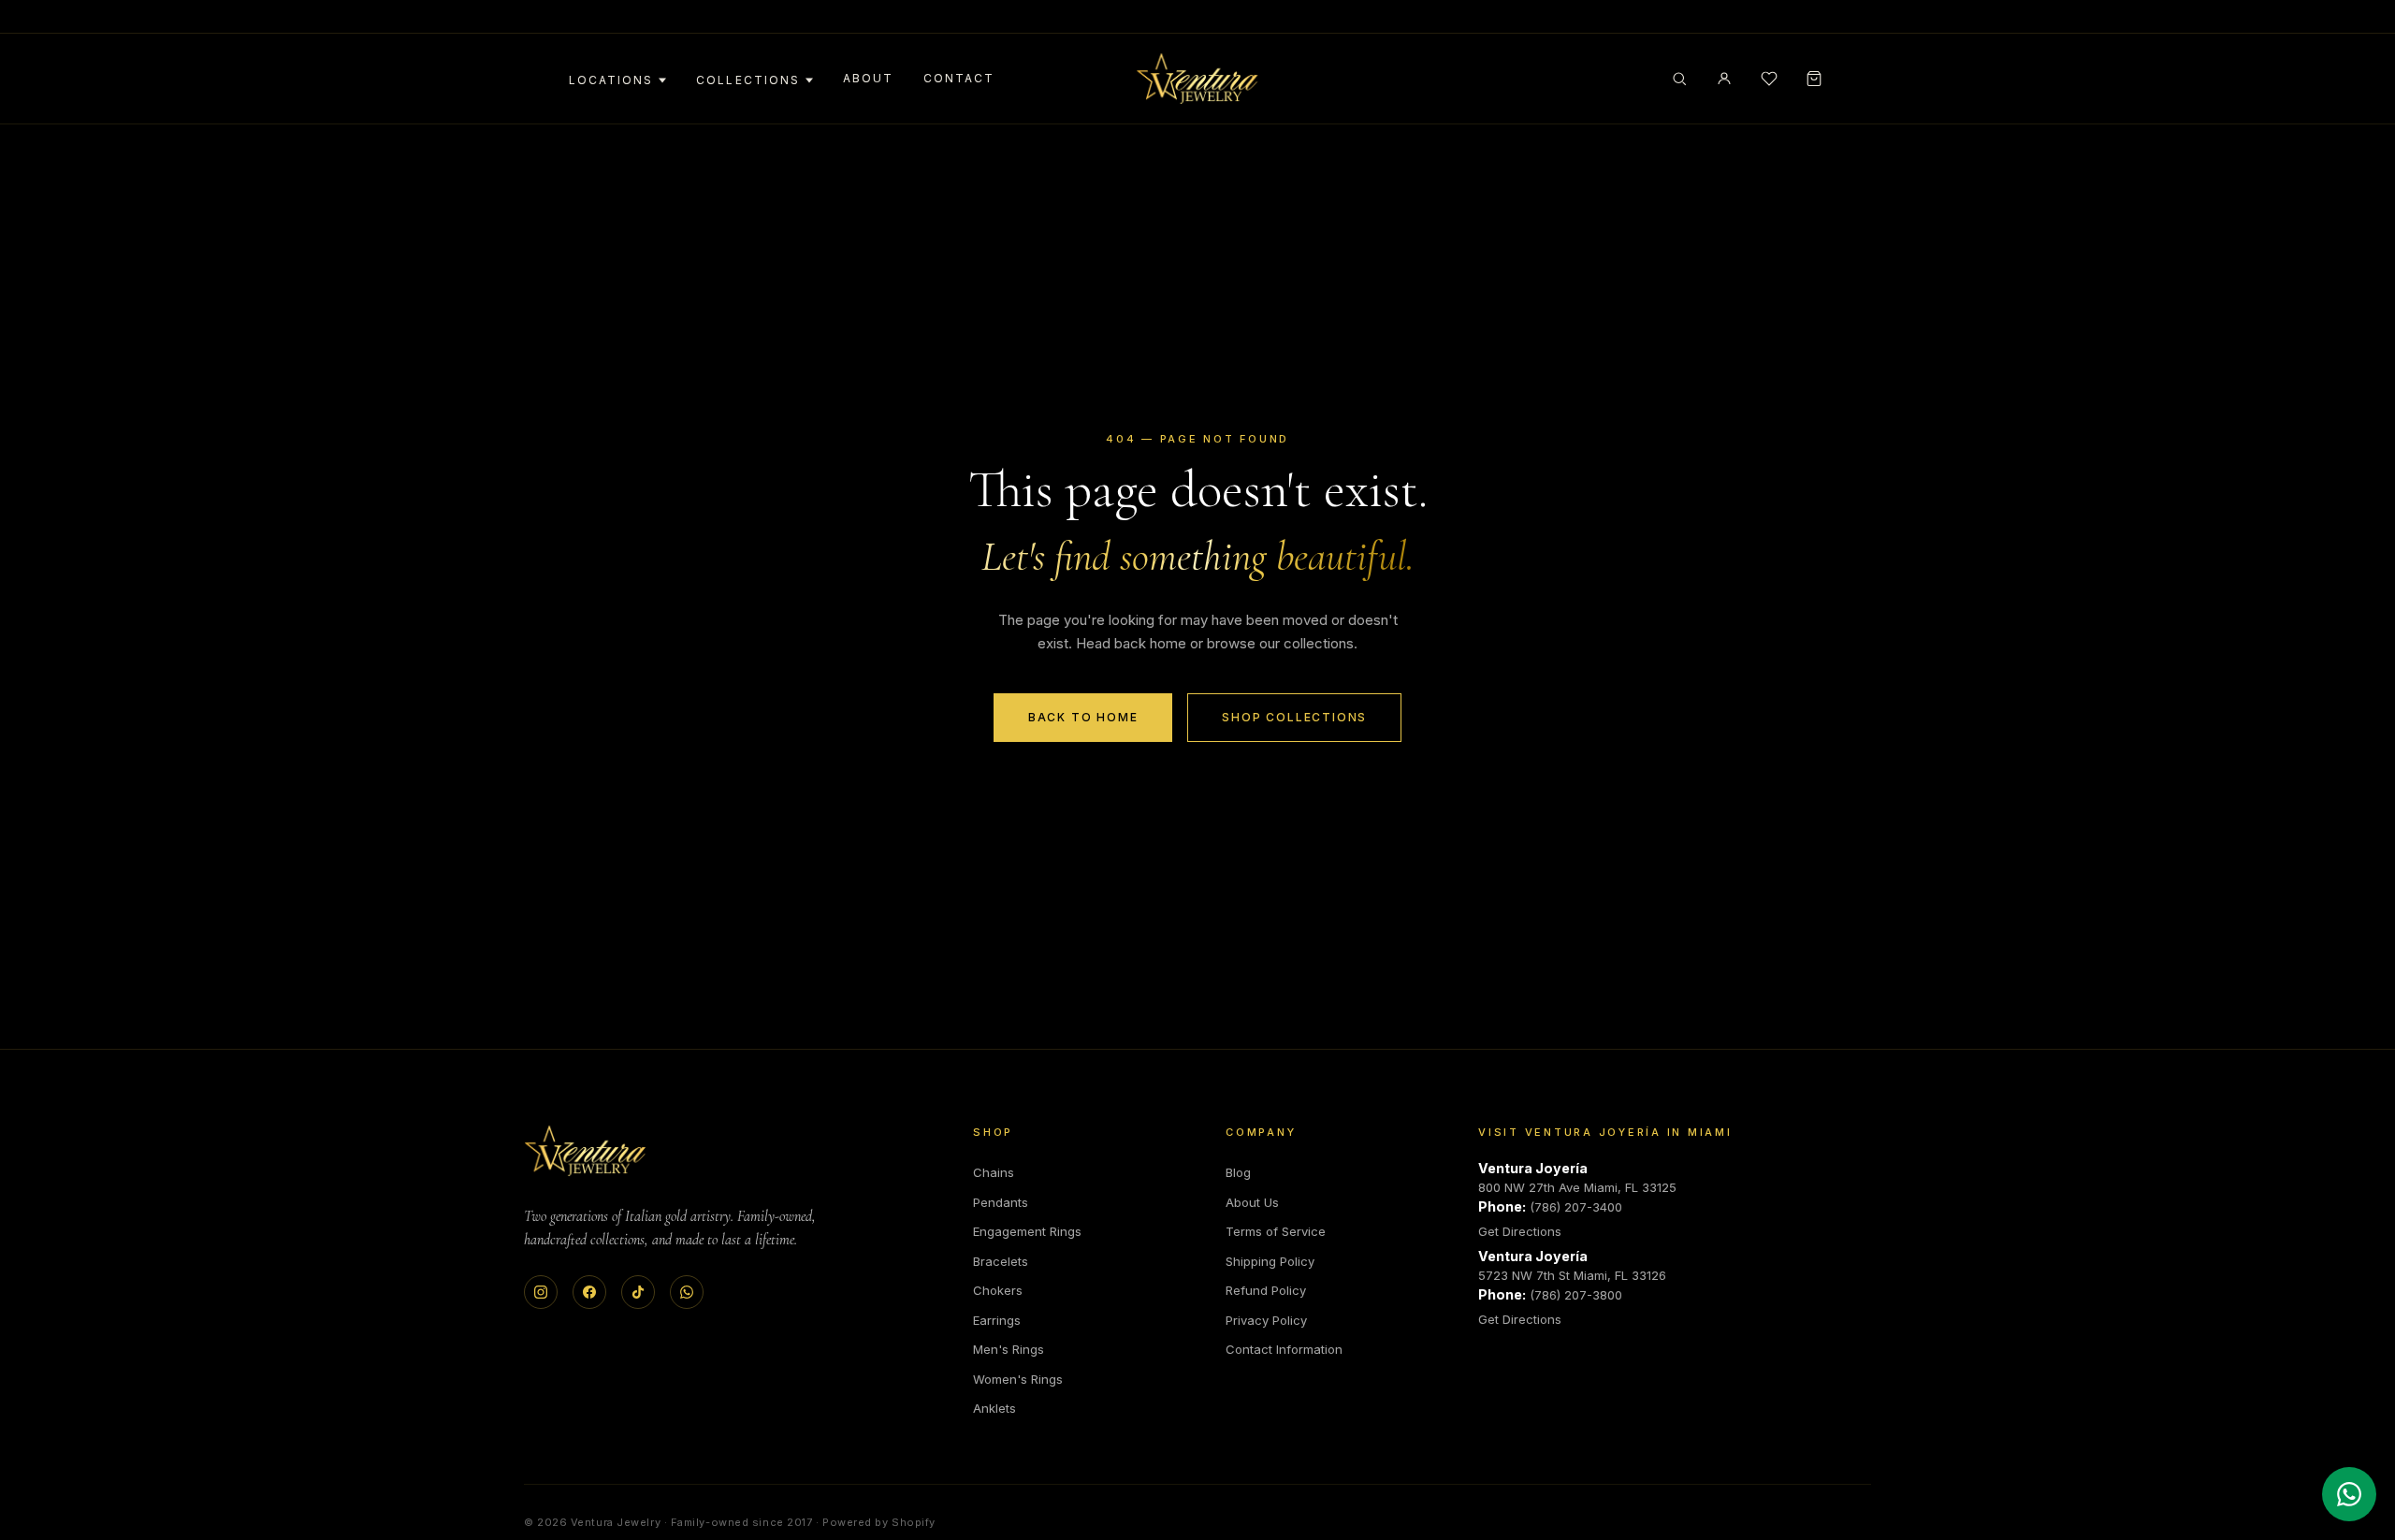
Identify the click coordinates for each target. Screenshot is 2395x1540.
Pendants (1001, 1202)
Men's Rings (1009, 1349)
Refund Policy (1266, 1290)
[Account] (1724, 79)
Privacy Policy (1266, 1320)
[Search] (1679, 79)
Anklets (994, 1408)
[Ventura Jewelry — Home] (1197, 79)
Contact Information (1284, 1349)
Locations (611, 80)
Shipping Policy (1270, 1261)
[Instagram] (541, 1292)
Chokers (998, 1290)
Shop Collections (1294, 717)
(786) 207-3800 (1576, 1295)
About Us (1252, 1202)
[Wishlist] (1769, 79)
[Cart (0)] (1814, 79)
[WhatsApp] (687, 1292)
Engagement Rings (1027, 1231)
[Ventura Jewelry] (585, 1151)
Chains (994, 1172)
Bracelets (1001, 1261)
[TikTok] (638, 1292)
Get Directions (1520, 1231)
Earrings (997, 1320)
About (868, 78)
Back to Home (1083, 717)
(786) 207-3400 (1576, 1207)
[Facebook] (589, 1292)
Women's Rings (1018, 1379)
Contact (959, 78)
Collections (748, 80)
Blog (1238, 1172)
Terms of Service (1276, 1231)
